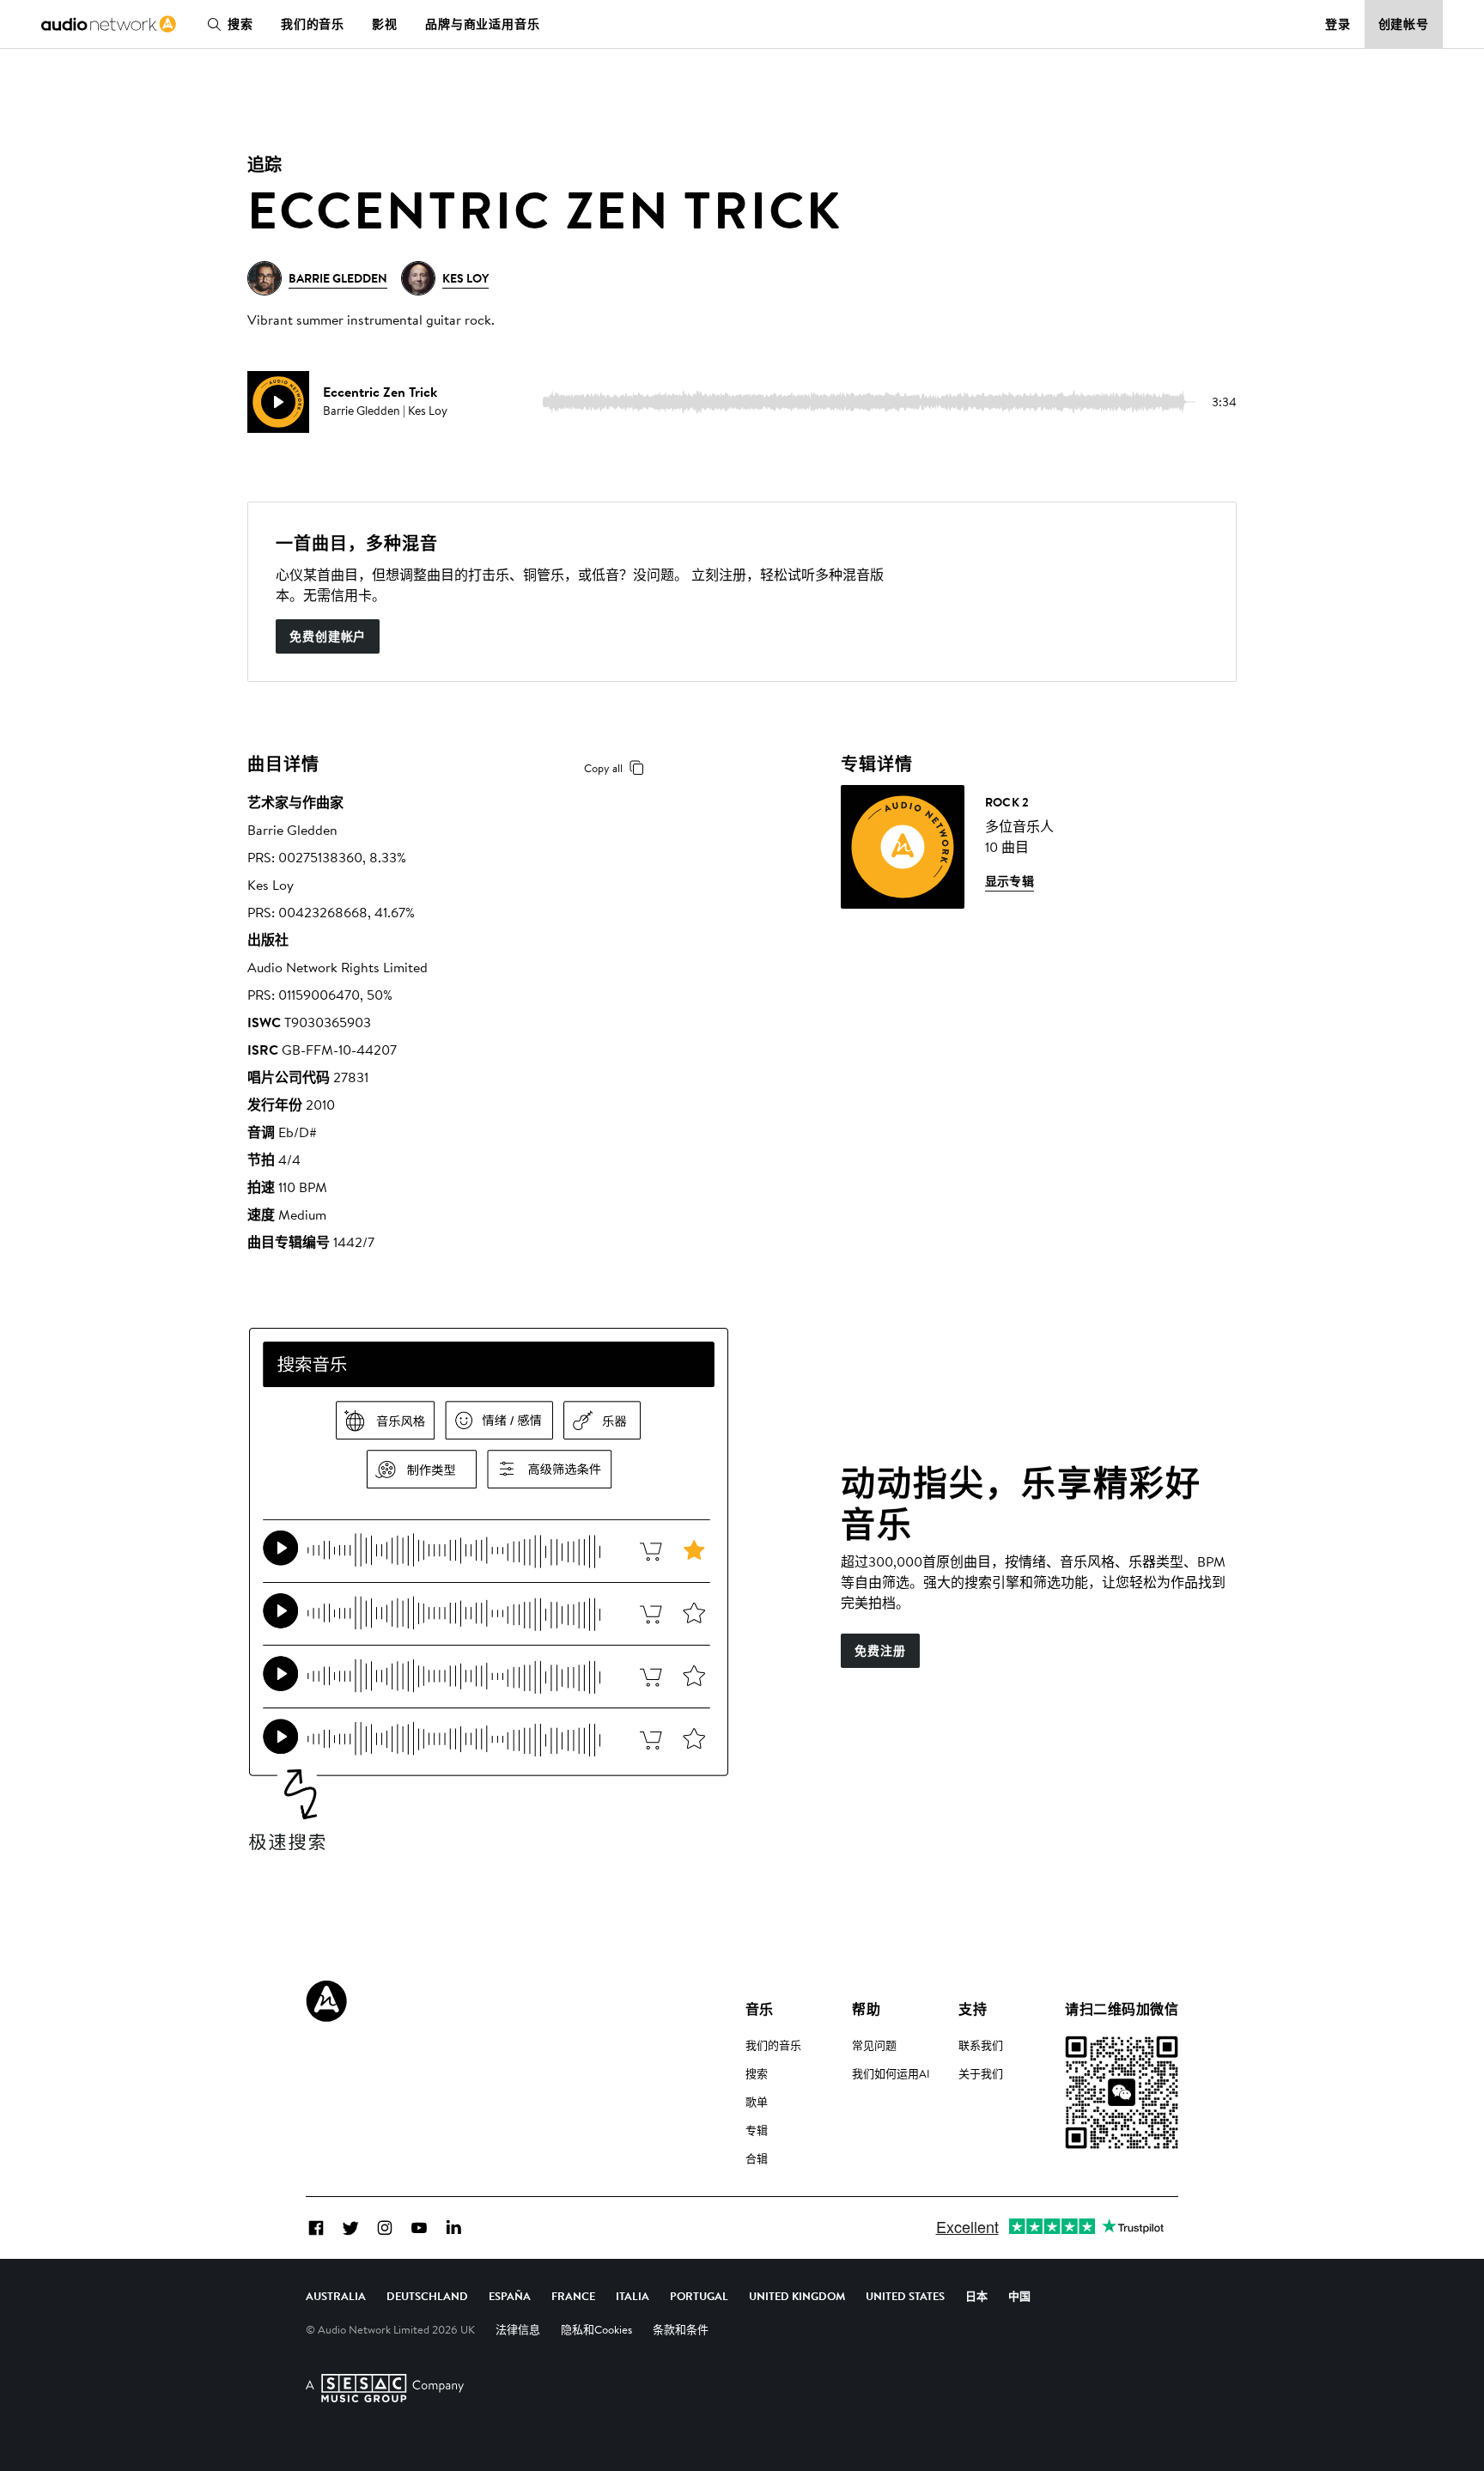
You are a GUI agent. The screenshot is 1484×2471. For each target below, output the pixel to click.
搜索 (240, 24)
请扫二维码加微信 (1122, 2009)
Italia (633, 2296)
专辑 (757, 2130)
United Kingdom (797, 2296)
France (573, 2296)
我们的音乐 (313, 24)
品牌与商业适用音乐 (483, 24)
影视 (385, 24)
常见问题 (874, 2045)
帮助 (866, 2009)
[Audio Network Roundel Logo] (326, 2001)
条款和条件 (681, 2329)
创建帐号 (1404, 24)
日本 (976, 2296)
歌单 (757, 2102)
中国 (1019, 2296)
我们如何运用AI (891, 2073)
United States (905, 2296)
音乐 (760, 2009)
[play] (278, 402)
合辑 (757, 2158)
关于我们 (981, 2073)
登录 (1338, 24)
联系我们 (981, 2045)
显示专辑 (1010, 881)
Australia (336, 2296)
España (510, 2296)
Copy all (603, 768)
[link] (109, 24)
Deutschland (427, 2296)
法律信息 (518, 2329)
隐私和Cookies (596, 2329)
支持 (973, 2009)
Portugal (699, 2296)
